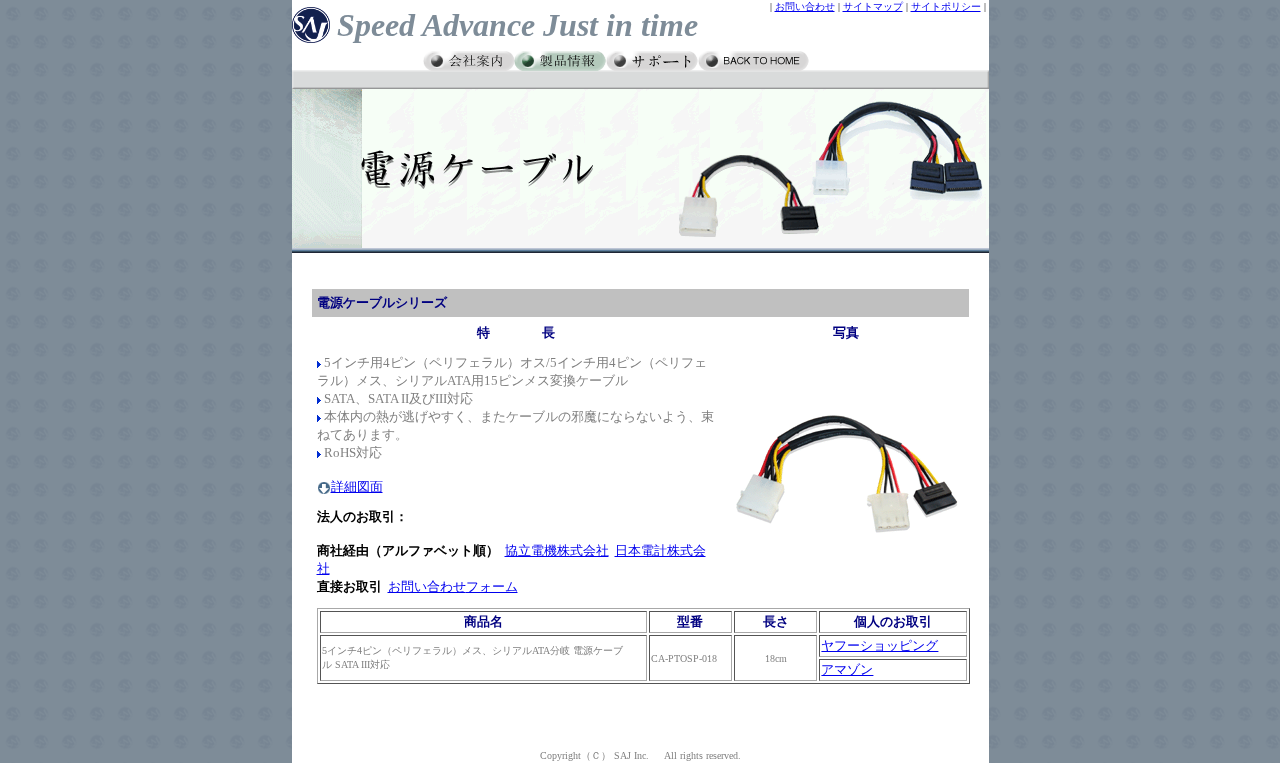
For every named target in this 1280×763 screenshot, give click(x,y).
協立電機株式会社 (557, 550)
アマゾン (847, 669)
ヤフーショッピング (879, 645)
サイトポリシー (946, 6)
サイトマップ (873, 6)
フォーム (492, 586)
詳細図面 (357, 486)
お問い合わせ (805, 6)
